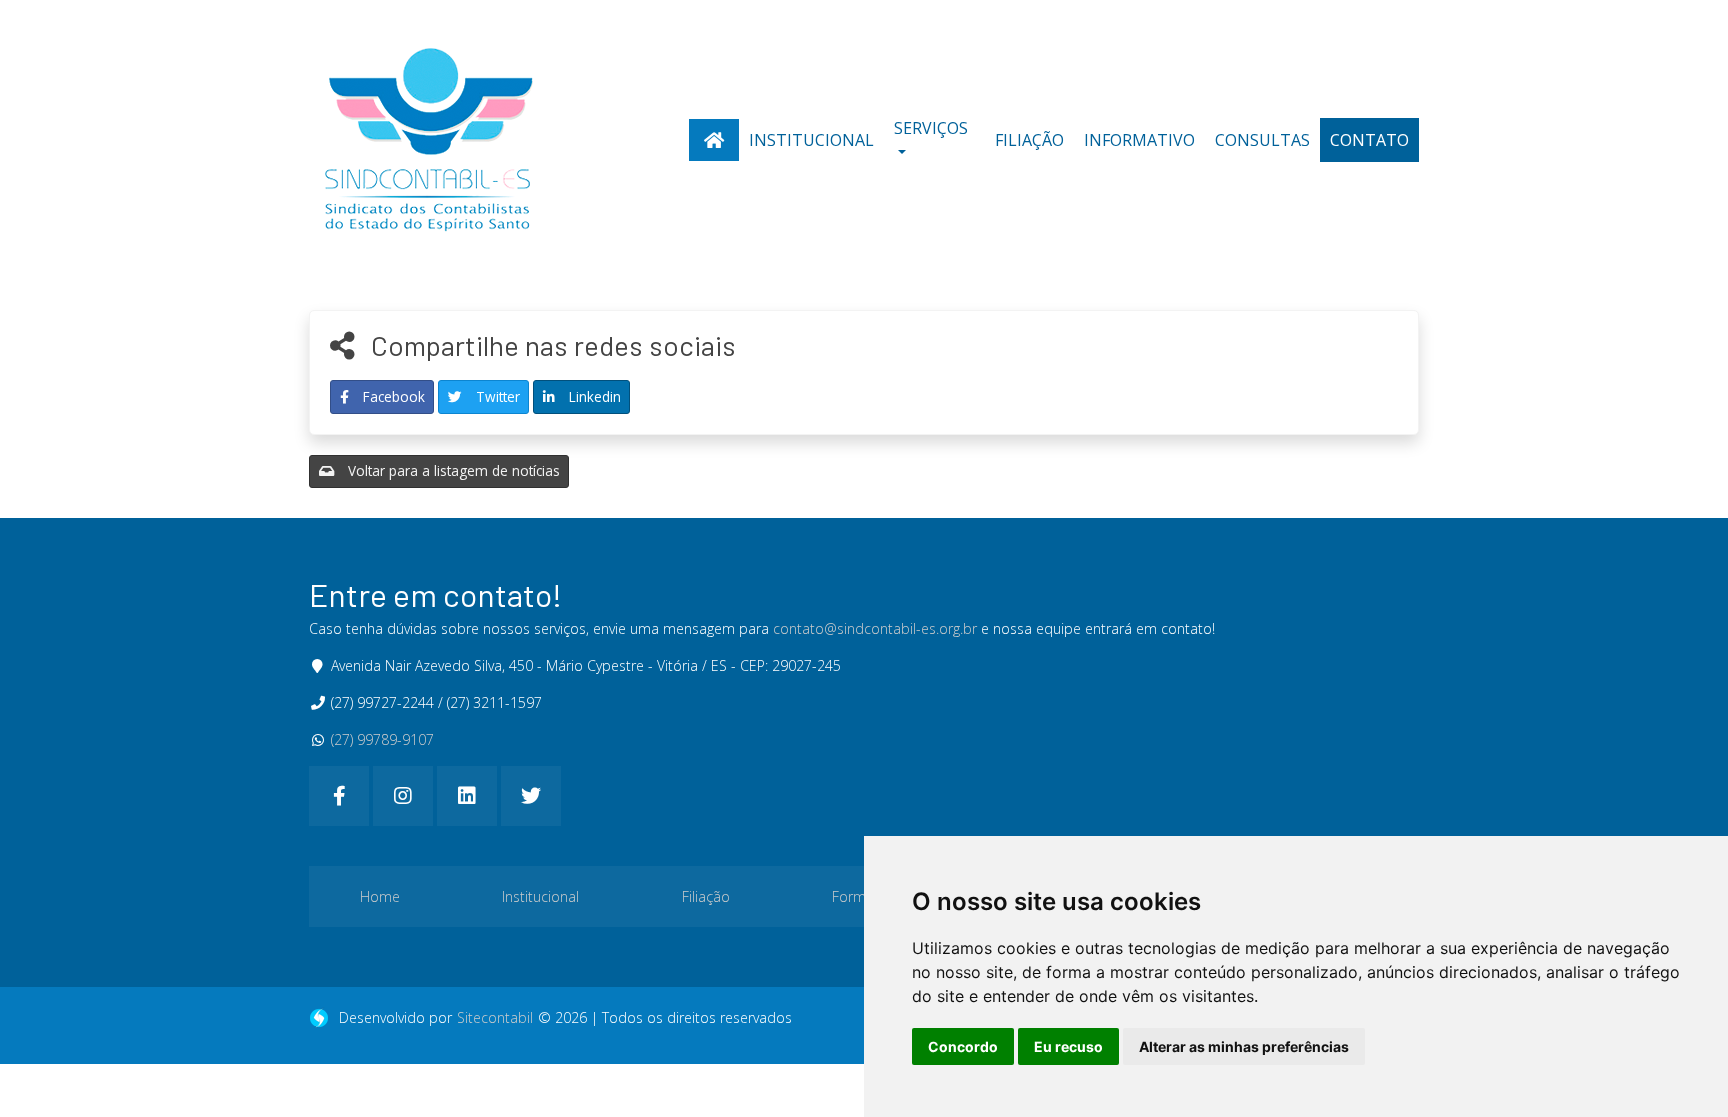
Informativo (1139, 140)
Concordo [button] (963, 1046)
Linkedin (593, 396)
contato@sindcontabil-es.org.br (875, 628)
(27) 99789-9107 (382, 739)
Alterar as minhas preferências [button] (1244, 1046)
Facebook (392, 396)
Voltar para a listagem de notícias (452, 470)
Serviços (931, 128)
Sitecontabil (495, 1017)
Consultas (1262, 140)
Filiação (1029, 140)
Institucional (811, 140)
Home (380, 896)
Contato (1369, 140)
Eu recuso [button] (1068, 1046)
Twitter (496, 396)
